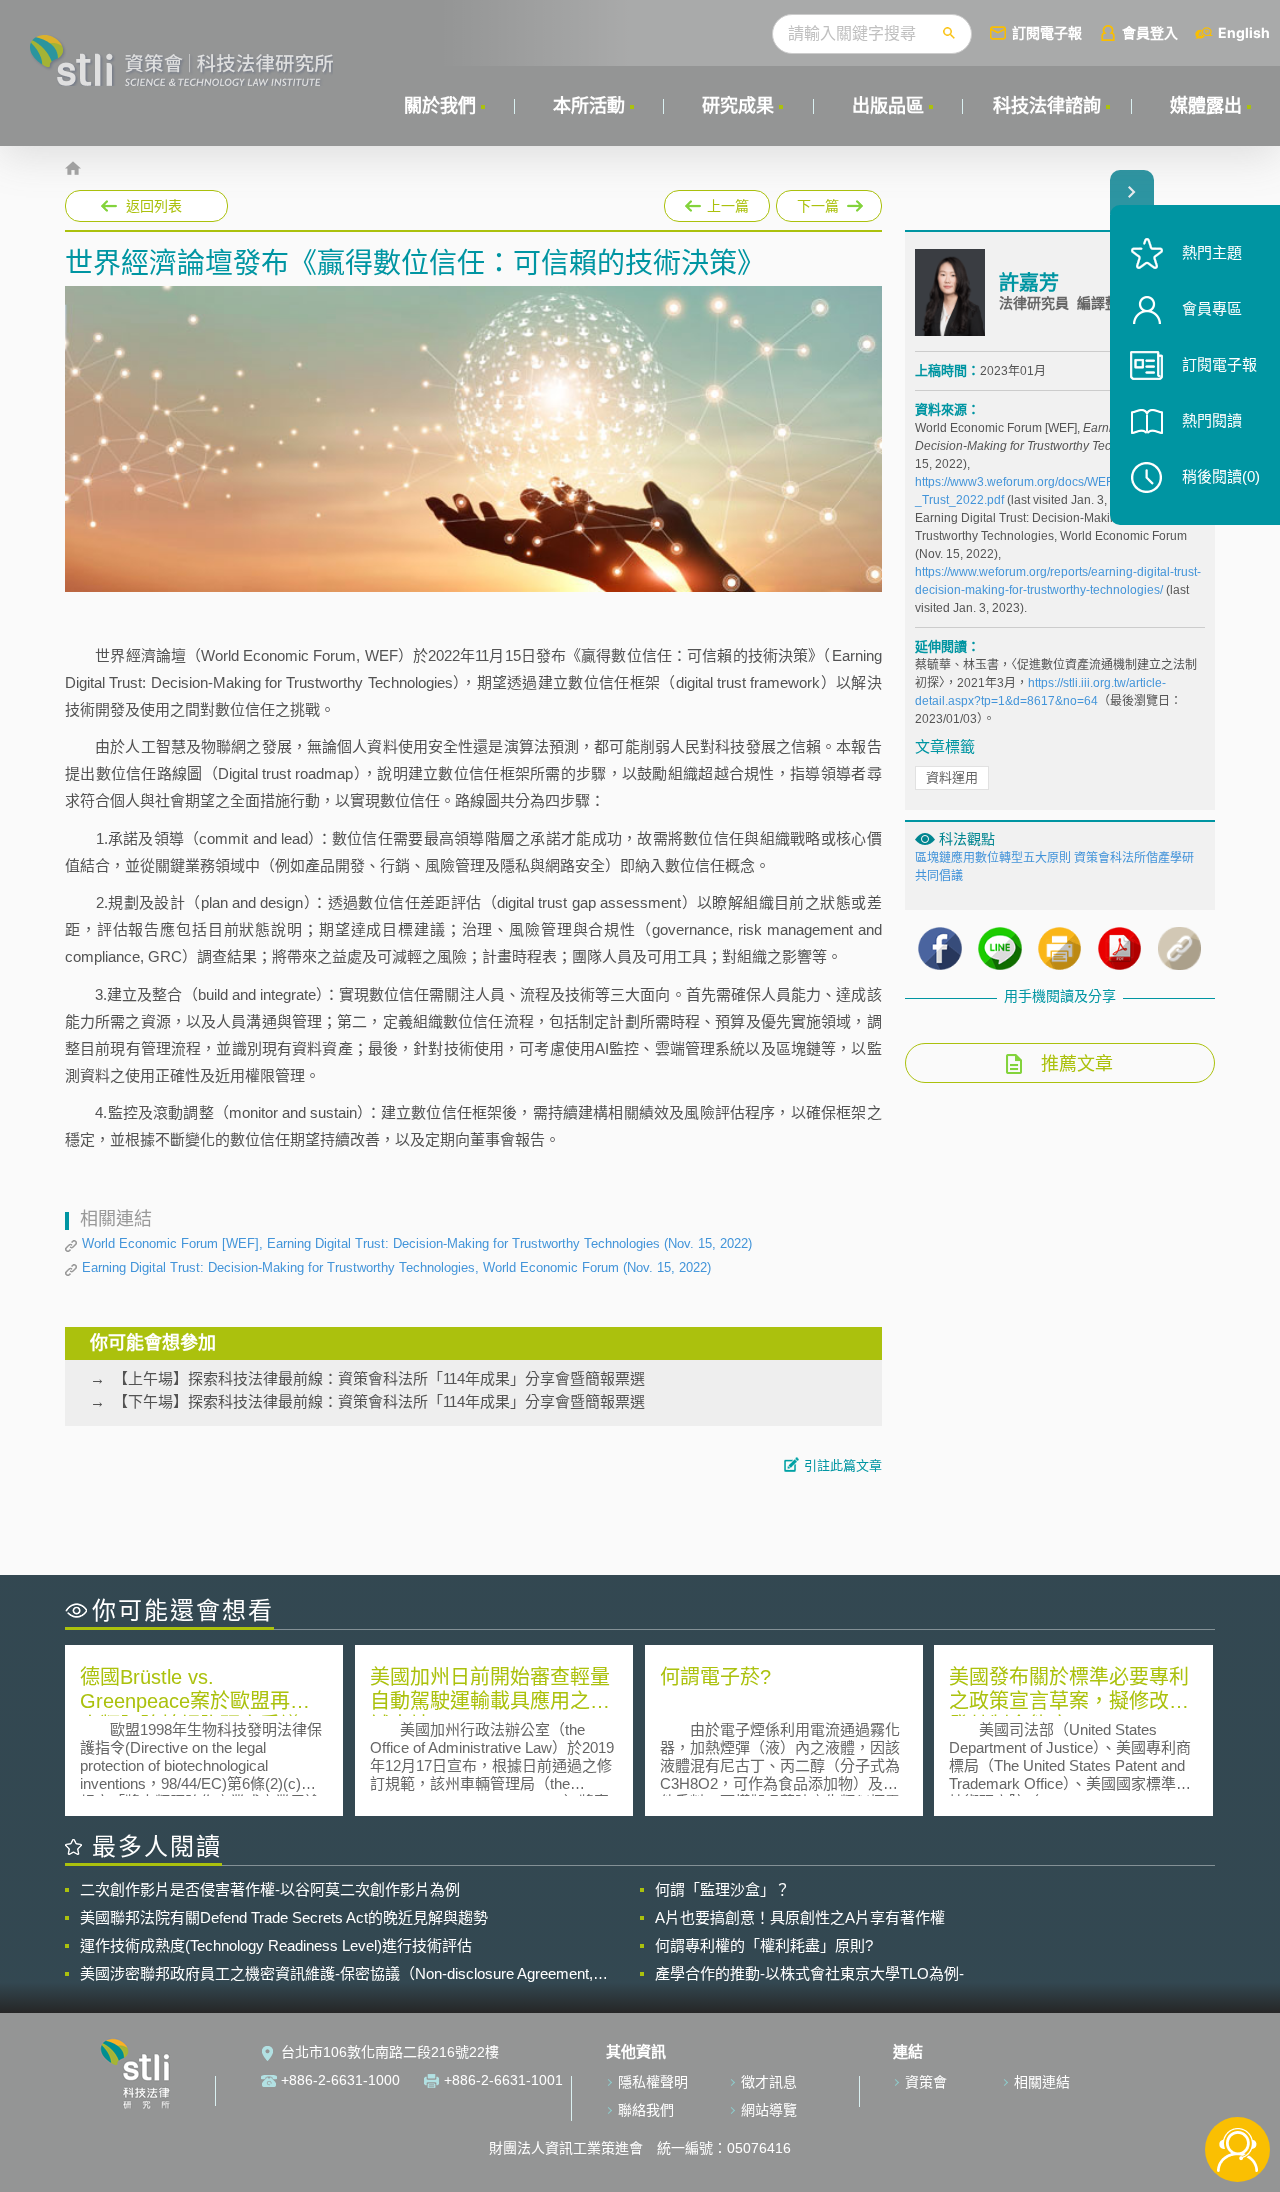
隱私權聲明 (653, 2082)
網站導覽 (769, 2110)
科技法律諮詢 (1047, 106)
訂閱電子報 (1047, 32)
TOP (1237, 2083)
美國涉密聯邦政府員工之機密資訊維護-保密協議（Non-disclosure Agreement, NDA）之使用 (336, 1974)
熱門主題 (1212, 252)
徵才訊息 (769, 2082)
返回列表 (154, 206)
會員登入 (1150, 32)
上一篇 (717, 202)
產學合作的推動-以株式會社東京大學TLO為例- (809, 1973)
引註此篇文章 (843, 1465)
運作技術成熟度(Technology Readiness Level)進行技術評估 (276, 1945)
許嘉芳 (1029, 283)
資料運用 (952, 777)
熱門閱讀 (1212, 420)
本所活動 (589, 106)
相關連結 (1042, 2082)
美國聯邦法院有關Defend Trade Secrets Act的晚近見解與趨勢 (284, 1917)
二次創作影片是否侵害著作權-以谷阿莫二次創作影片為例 (270, 1889)
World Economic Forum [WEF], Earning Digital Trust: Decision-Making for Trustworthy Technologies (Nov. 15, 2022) (417, 1243)
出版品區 (888, 106)
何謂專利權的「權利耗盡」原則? (764, 1945)
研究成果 (738, 106)
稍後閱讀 (1221, 476)
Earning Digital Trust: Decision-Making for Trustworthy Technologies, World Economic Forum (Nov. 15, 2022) (396, 1267)
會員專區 (1212, 308)
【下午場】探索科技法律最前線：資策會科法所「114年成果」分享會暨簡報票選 (379, 1401)
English (1244, 32)
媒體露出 (1206, 106)
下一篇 (817, 202)
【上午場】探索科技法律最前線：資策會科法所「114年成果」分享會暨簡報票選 (379, 1378)
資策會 (926, 2082)
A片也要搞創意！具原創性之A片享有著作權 (800, 1917)
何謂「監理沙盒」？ (722, 1889)
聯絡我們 (646, 2110)
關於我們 (440, 106)
